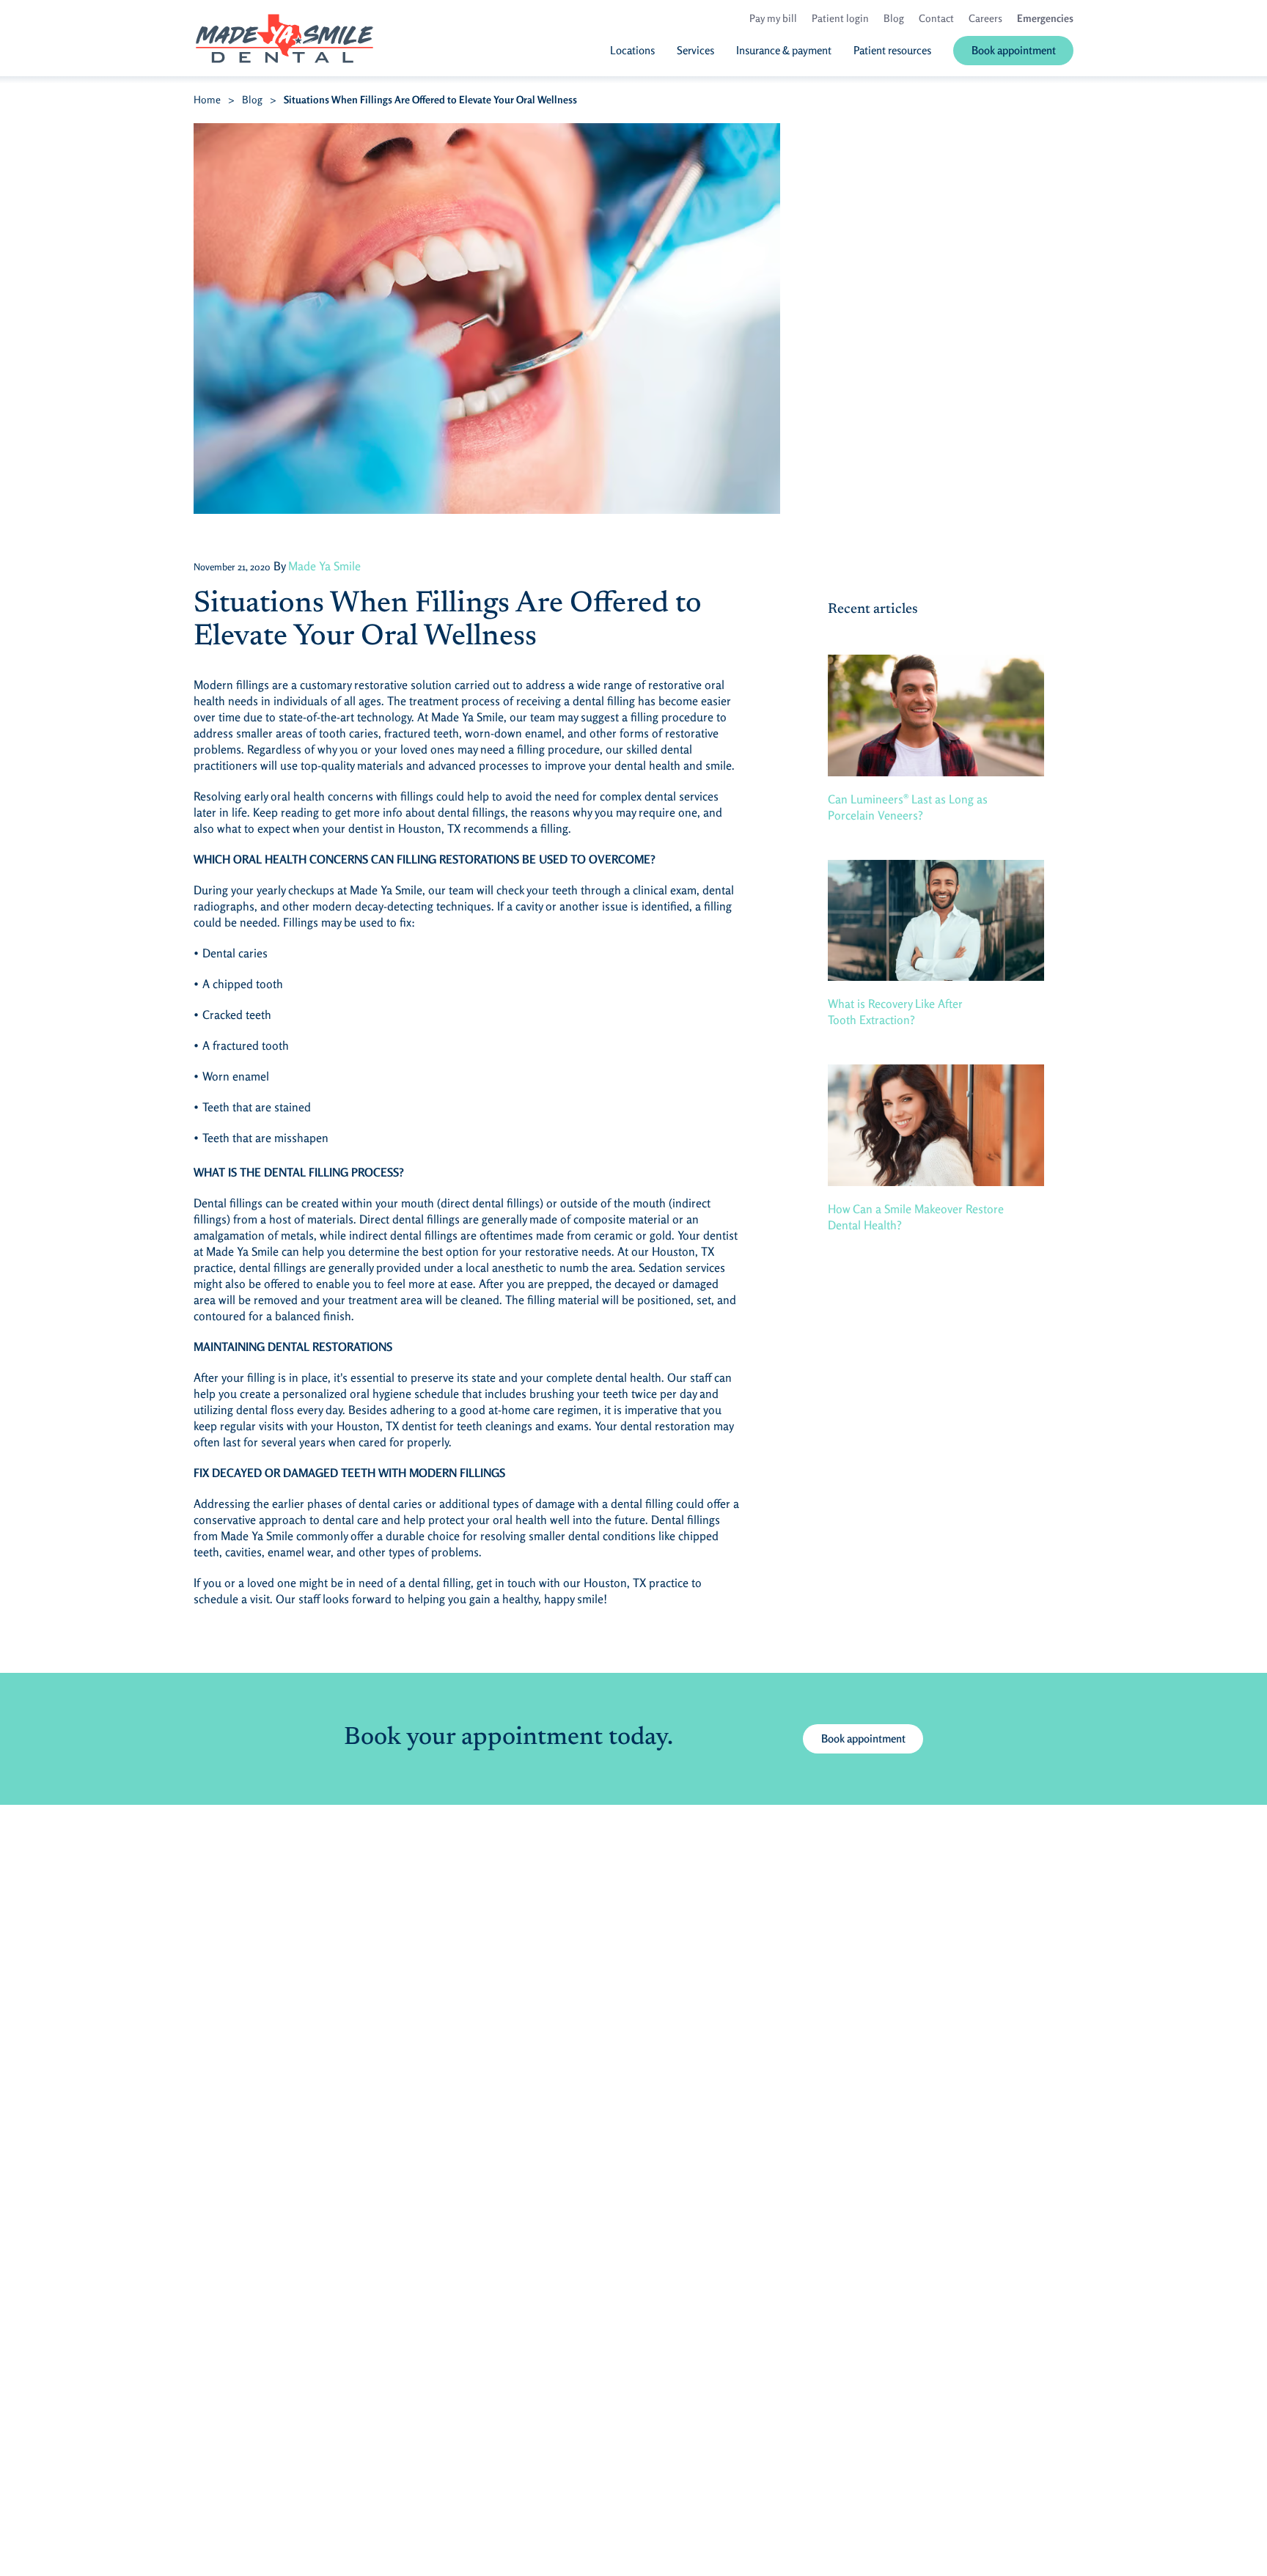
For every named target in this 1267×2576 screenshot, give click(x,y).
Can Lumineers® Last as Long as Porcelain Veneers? (908, 807)
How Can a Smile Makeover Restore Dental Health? (916, 1217)
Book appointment (863, 1738)
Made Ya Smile (324, 566)
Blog (252, 99)
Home (207, 99)
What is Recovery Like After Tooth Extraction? (895, 1012)
